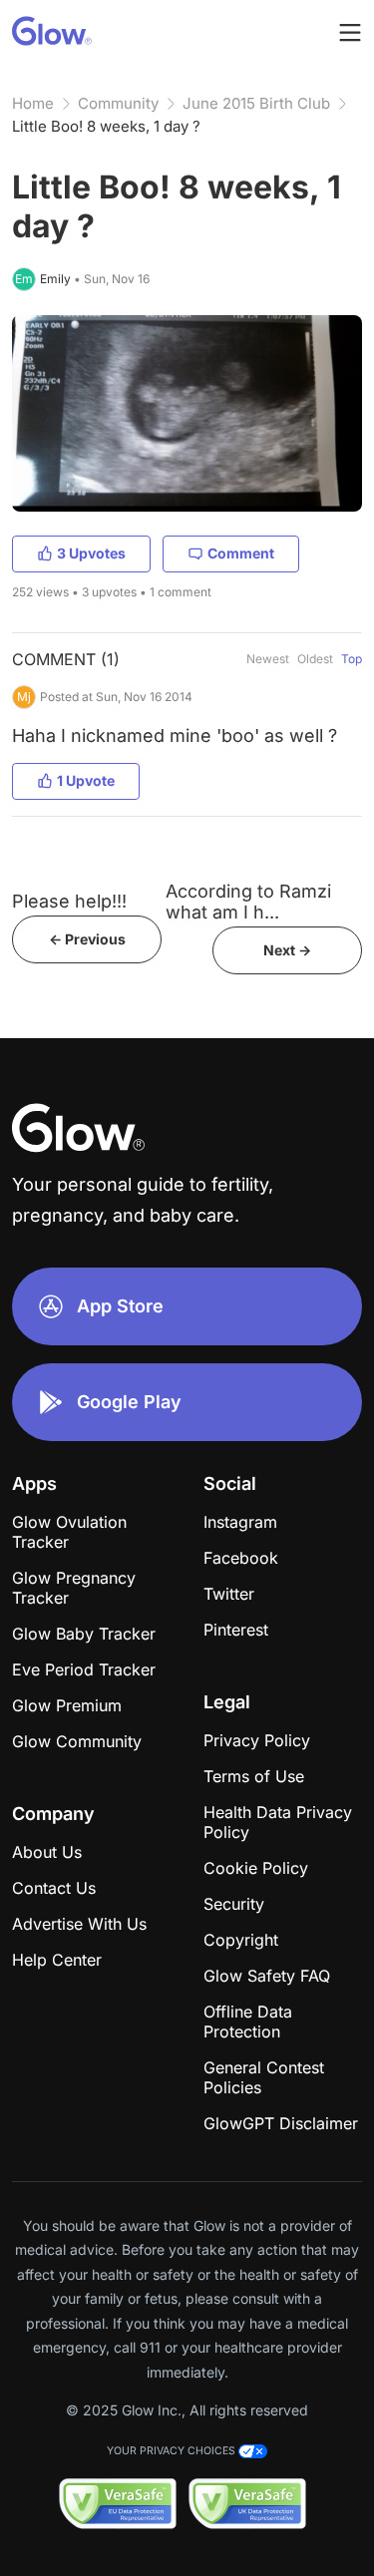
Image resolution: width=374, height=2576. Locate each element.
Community (118, 103)
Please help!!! (69, 901)
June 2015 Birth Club (256, 103)
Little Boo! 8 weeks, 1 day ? (106, 126)
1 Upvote (86, 780)
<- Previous (87, 939)
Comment (241, 553)
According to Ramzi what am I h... (248, 902)
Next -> (287, 950)
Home (33, 103)
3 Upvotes (91, 553)
